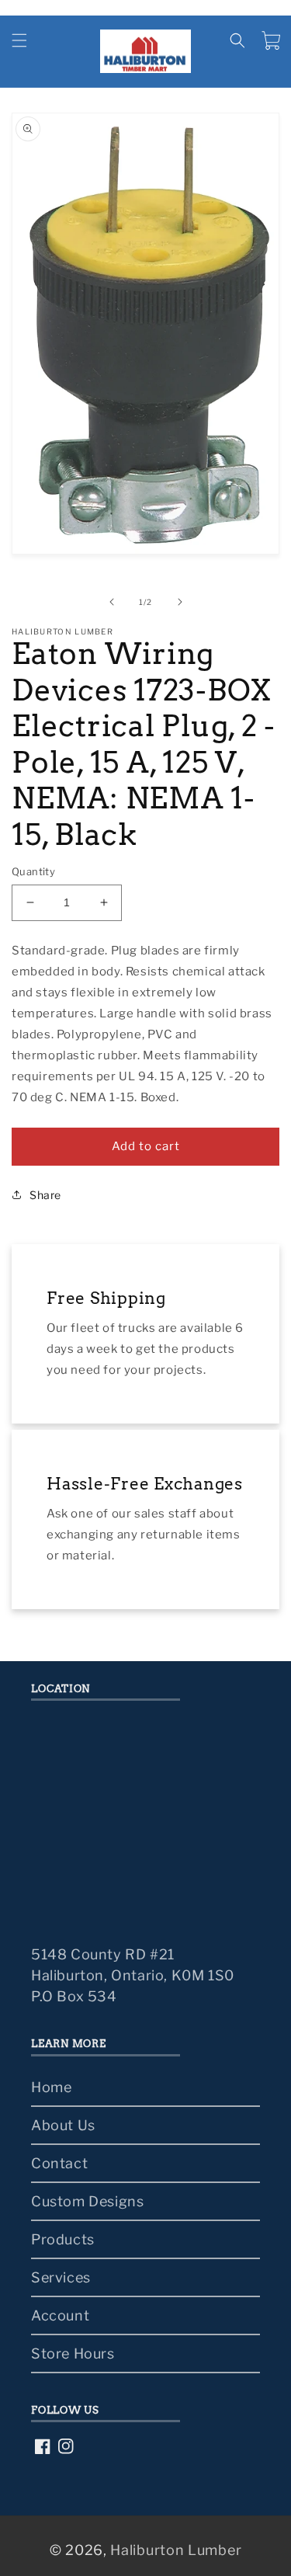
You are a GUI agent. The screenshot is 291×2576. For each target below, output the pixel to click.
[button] (19, 40)
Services (61, 2277)
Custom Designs (87, 2201)
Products (63, 2239)
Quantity (33, 871)
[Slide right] (180, 602)
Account (60, 2315)
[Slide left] (112, 602)
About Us (63, 2125)
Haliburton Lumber (176, 2550)
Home (51, 2087)
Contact (59, 2163)
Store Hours (73, 2354)
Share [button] (45, 1195)
